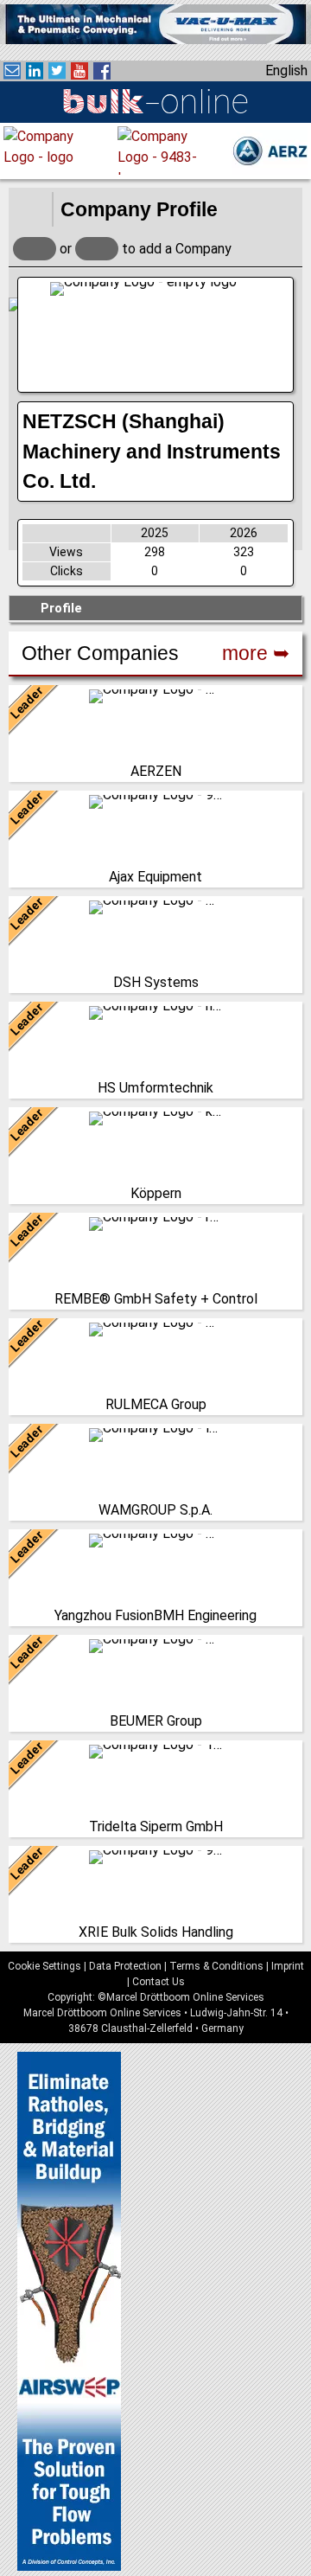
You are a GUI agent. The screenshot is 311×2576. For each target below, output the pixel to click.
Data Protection (125, 1966)
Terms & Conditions (216, 1966)
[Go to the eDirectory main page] (30, 209)
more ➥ (256, 653)
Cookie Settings (44, 1966)
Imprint (288, 1966)
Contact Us (159, 1982)
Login (35, 249)
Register (97, 249)
